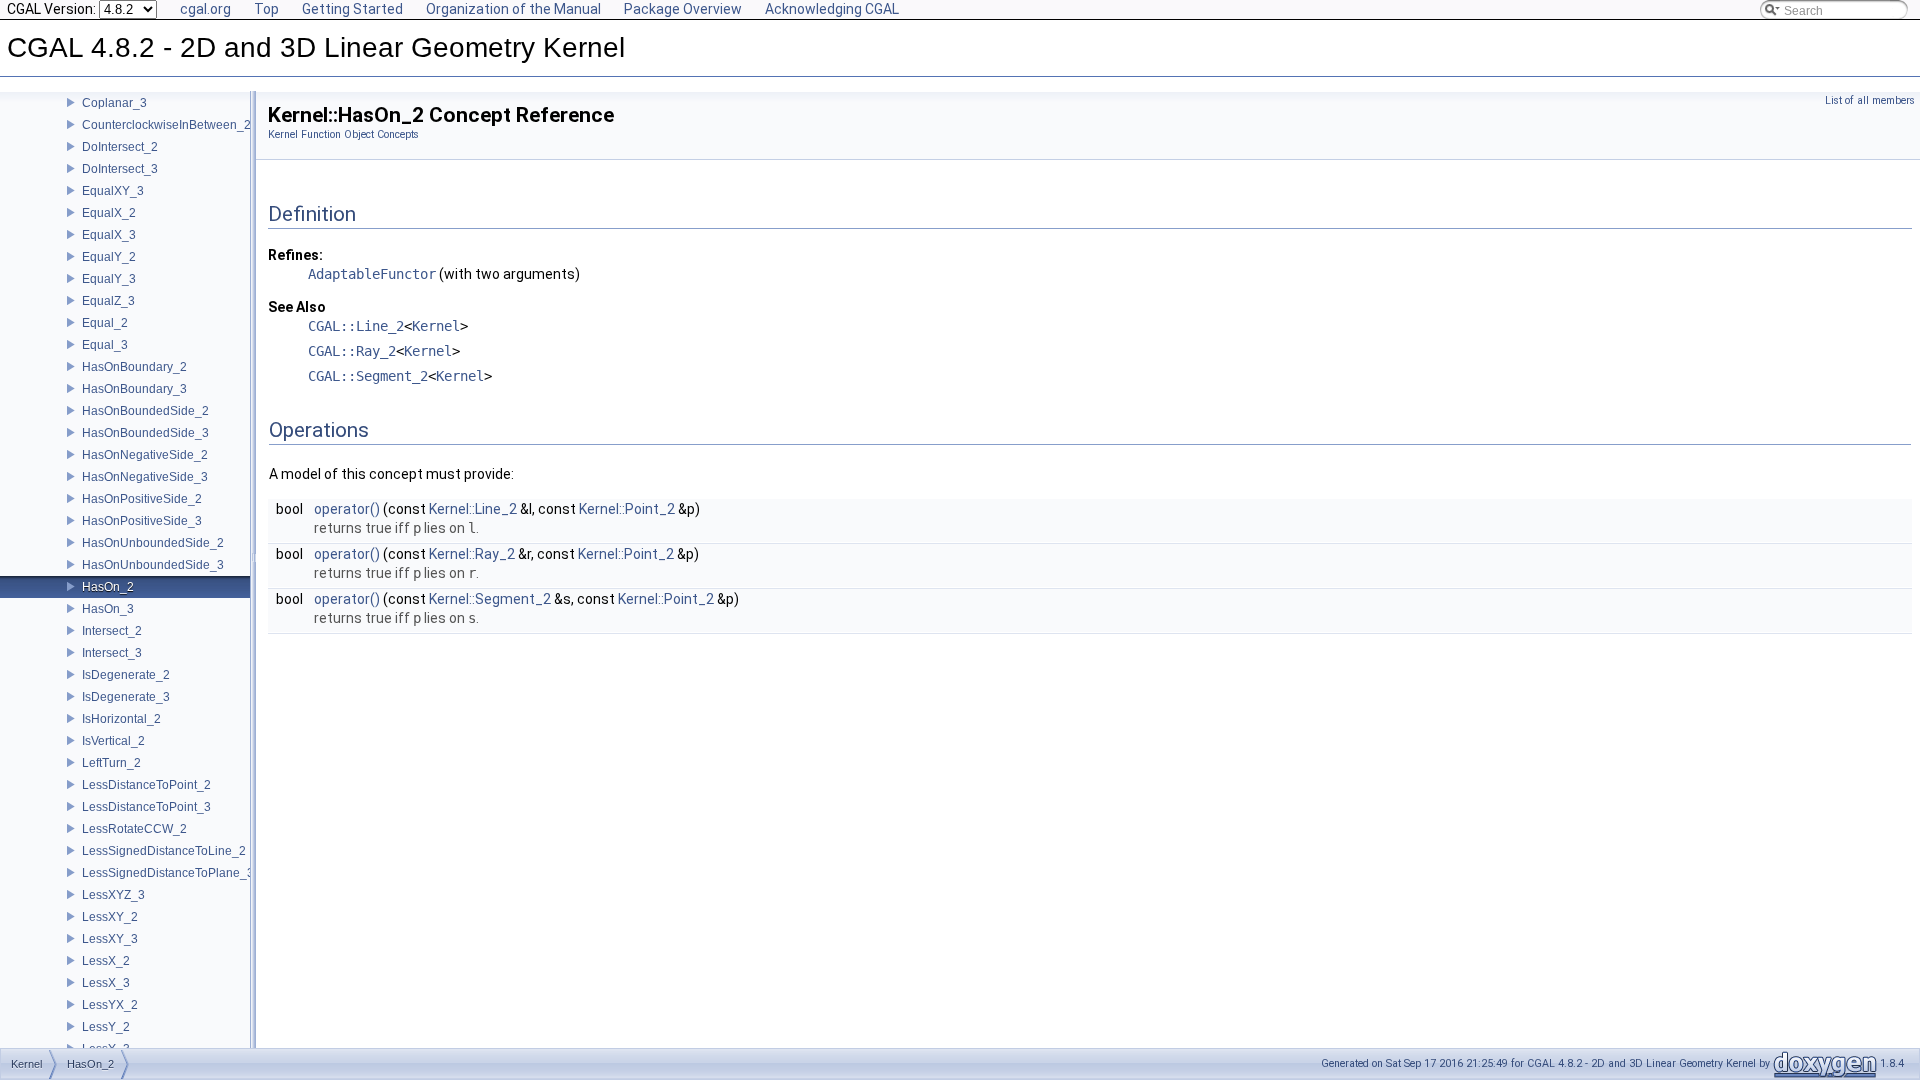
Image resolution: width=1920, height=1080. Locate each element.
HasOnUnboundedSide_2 (153, 543)
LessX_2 (106, 961)
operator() (347, 509)
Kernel (436, 326)
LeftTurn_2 (111, 763)
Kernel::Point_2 (627, 509)
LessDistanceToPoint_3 (146, 807)
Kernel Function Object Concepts (343, 134)
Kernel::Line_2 (473, 509)
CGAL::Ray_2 (352, 351)
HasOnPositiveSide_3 (142, 521)
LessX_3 (106, 983)
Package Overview (683, 9)
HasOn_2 (108, 587)
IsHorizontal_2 (121, 719)
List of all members (1870, 100)
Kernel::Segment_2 (490, 599)
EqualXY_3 (113, 191)
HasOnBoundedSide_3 (145, 433)
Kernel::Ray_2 (472, 554)
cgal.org (205, 9)
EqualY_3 (109, 279)
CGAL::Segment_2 (368, 376)
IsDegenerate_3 (126, 697)
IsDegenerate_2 (126, 675)
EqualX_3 (109, 235)
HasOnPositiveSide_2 (142, 499)
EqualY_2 (109, 257)
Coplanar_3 (114, 103)
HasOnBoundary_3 (134, 389)
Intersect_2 (112, 631)
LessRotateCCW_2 (134, 829)
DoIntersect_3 (120, 169)
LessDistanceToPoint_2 (146, 785)
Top (266, 9)
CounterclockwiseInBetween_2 (166, 125)
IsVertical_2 (113, 741)
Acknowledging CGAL (832, 9)
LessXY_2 (110, 917)
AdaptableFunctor (372, 274)
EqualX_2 (109, 213)
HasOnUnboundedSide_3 (153, 565)
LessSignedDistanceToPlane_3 (168, 873)
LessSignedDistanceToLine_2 (164, 851)
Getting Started (352, 9)
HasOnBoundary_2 (134, 367)
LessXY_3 (110, 939)
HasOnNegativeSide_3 (145, 477)
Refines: (295, 255)
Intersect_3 (112, 653)
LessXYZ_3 (113, 895)
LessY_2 (106, 1027)
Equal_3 (105, 345)
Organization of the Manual (513, 9)
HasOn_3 (108, 609)
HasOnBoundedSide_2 (145, 411)
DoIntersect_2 (120, 147)
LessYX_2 (110, 1005)
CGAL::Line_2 (356, 326)
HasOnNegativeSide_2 (145, 455)
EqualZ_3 (108, 301)
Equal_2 (105, 323)
